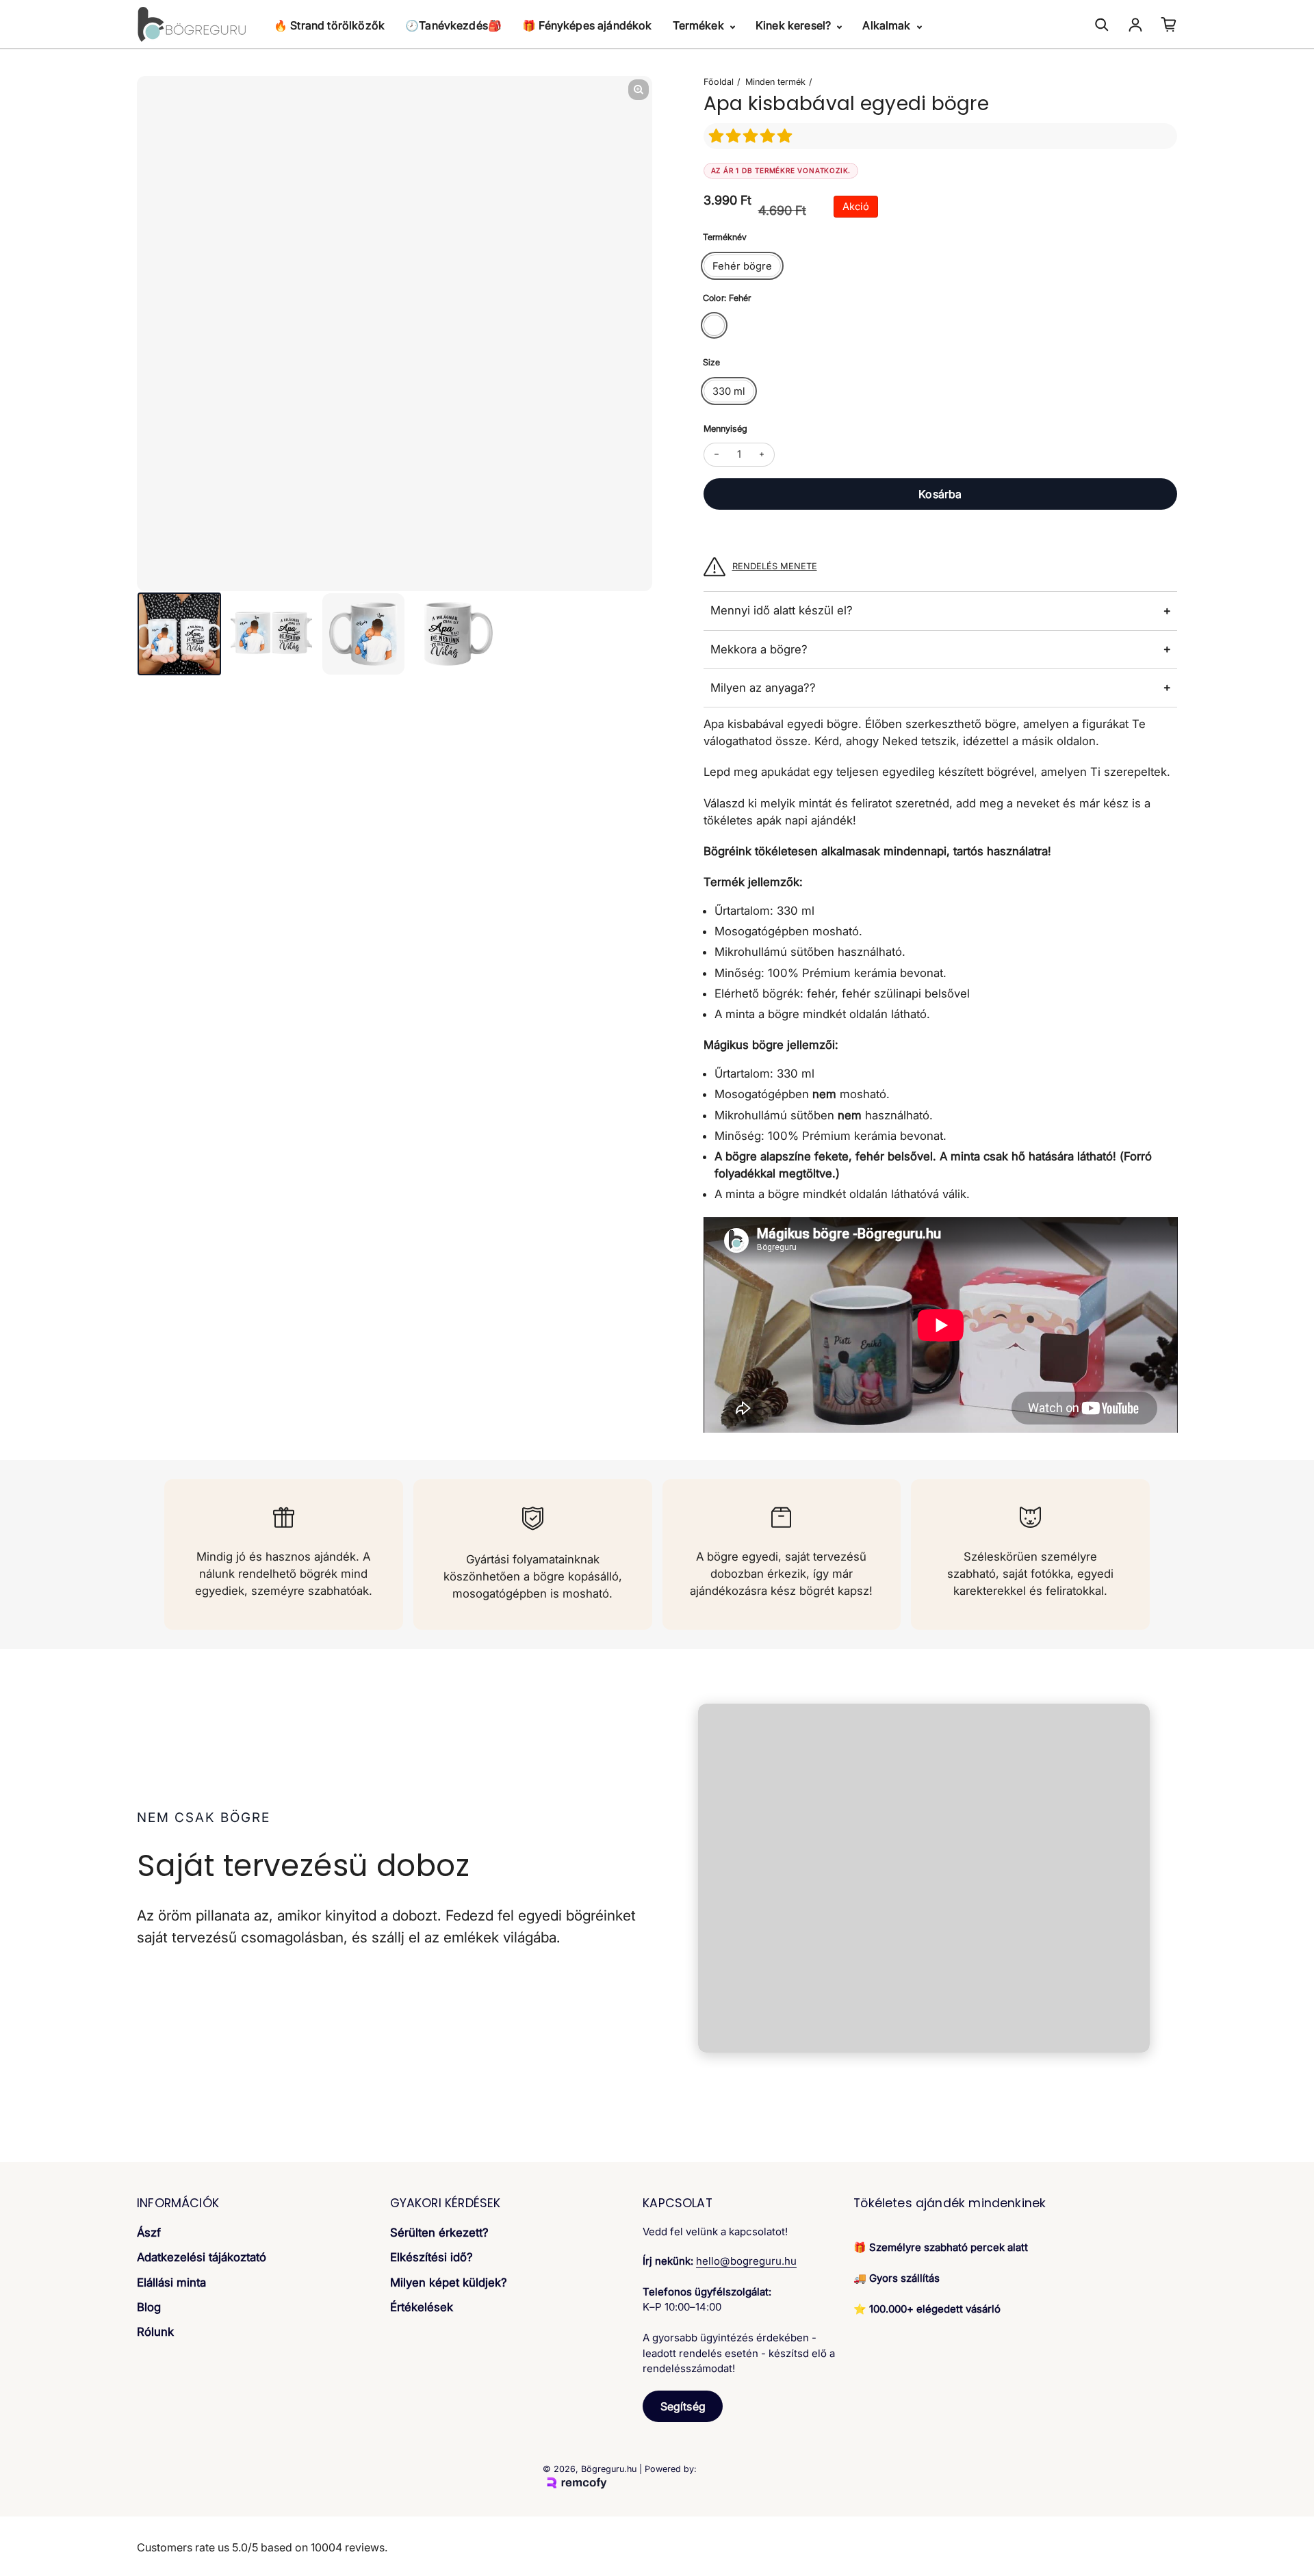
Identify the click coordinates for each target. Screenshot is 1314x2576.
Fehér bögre (742, 266)
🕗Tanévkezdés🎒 (453, 25)
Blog (149, 2307)
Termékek (700, 25)
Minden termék (775, 82)
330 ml (729, 391)
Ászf (149, 2233)
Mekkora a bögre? (759, 649)
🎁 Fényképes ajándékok (587, 25)
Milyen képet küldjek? (449, 2282)
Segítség (683, 2406)
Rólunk (155, 2332)
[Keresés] (1102, 25)
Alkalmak (888, 25)
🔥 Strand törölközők (329, 25)
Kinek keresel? (795, 25)
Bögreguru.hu (609, 2469)
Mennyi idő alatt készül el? (782, 610)
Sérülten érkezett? (439, 2233)
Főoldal (719, 82)
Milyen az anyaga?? (763, 688)
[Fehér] (714, 325)
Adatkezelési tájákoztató (202, 2257)
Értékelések (422, 2307)
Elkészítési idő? (431, 2257)
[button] (752, 136)
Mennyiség (725, 429)
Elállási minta (171, 2282)
